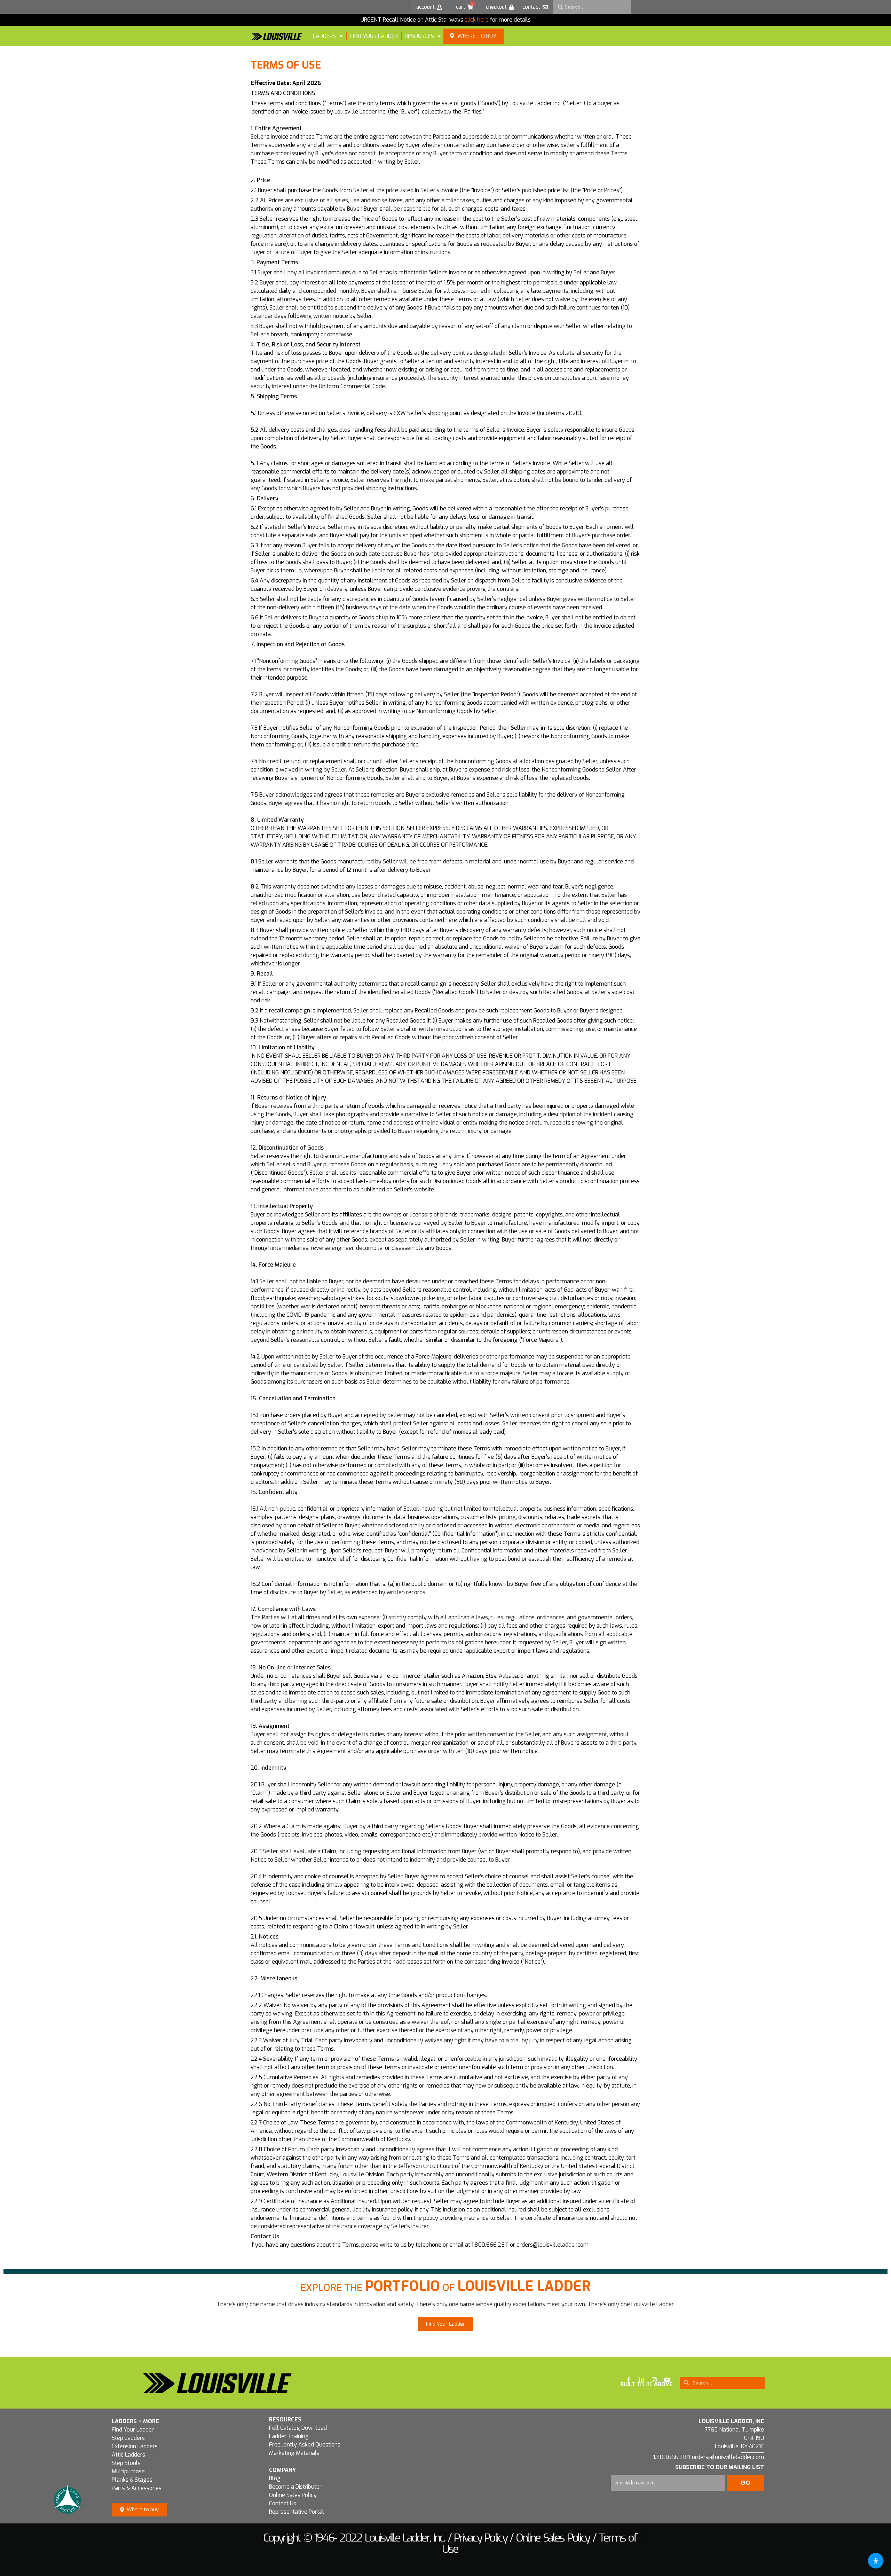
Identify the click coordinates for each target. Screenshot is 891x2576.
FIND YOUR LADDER (374, 36)
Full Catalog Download (298, 2428)
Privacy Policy (480, 2538)
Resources (419, 36)
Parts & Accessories (137, 2488)
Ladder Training (289, 2436)
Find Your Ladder (133, 2430)
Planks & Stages (132, 2480)
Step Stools (126, 2463)
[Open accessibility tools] (876, 2561)
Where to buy (477, 36)
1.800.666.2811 (490, 2245)
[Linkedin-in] (641, 2380)
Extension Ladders (135, 2446)
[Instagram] (654, 2380)
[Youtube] (667, 2380)
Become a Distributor (295, 2487)
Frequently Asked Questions (305, 2445)
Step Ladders (128, 2438)
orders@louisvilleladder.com (553, 2245)
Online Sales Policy (293, 2495)
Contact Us (283, 2503)
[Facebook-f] (629, 2380)
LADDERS (324, 36)
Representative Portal (297, 2512)
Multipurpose (128, 2471)
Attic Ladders (128, 2455)
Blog (275, 2478)
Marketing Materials (294, 2453)
